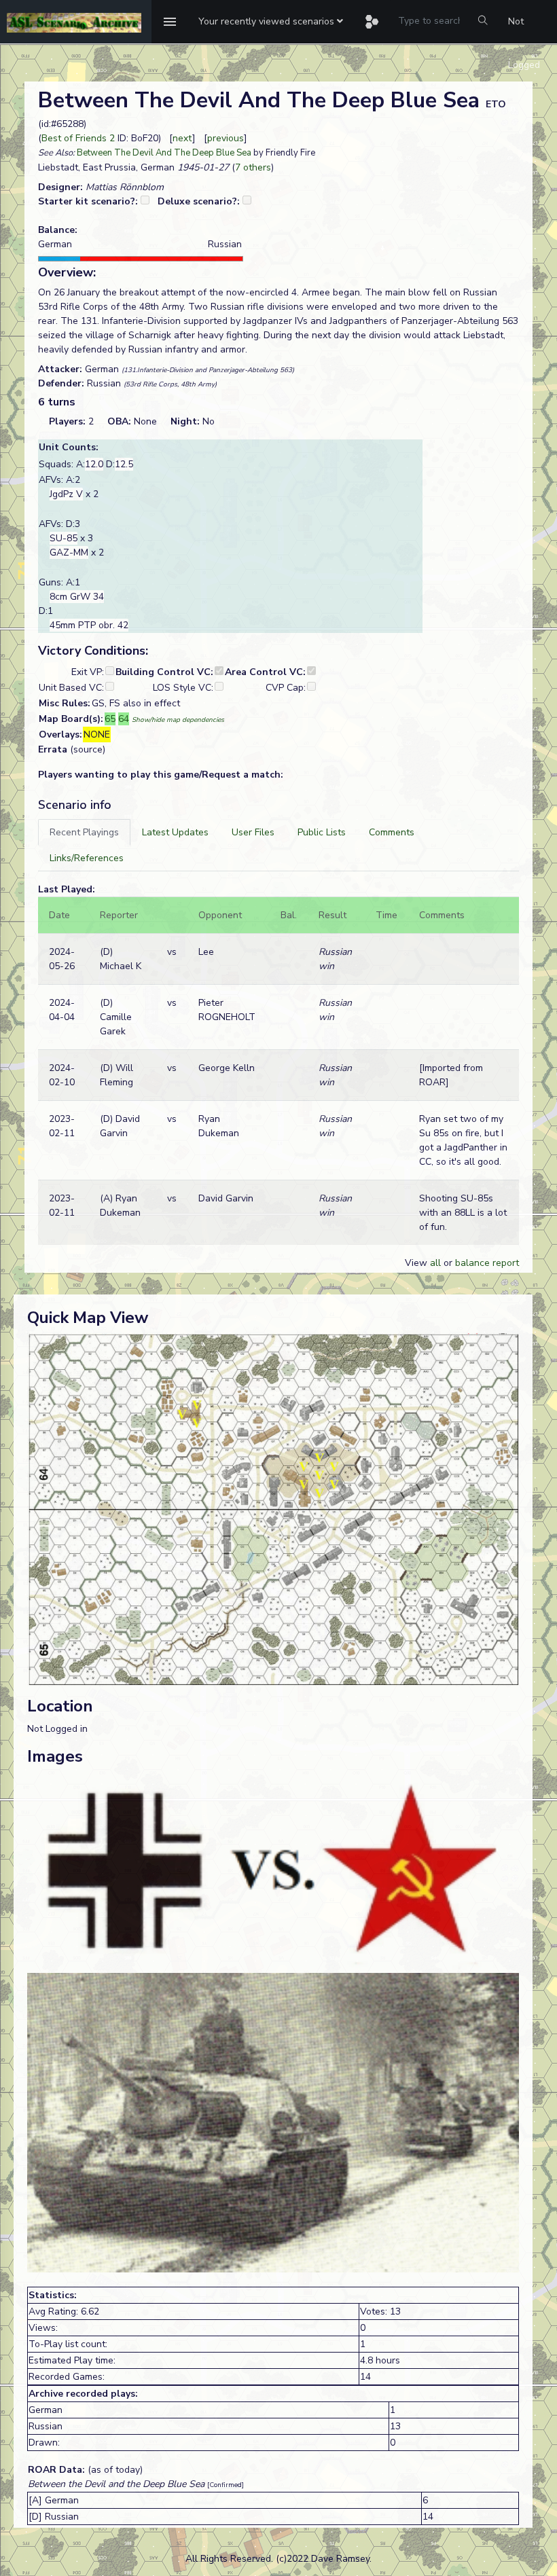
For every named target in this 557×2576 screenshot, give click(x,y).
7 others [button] (253, 167)
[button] (271, 22)
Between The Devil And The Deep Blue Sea (164, 153)
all (435, 1263)
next (182, 138)
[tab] (84, 832)
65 (110, 719)
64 (124, 719)
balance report (487, 1263)
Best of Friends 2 (78, 138)
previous (226, 138)
